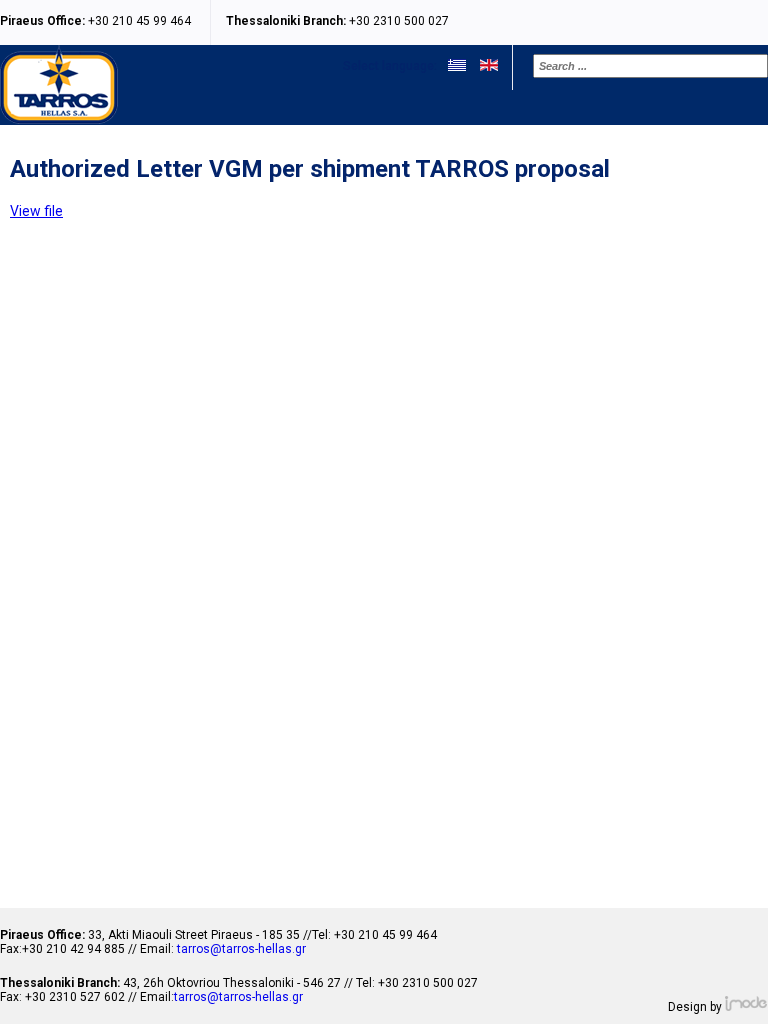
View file (36, 211)
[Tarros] (59, 118)
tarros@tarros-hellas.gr (241, 949)
